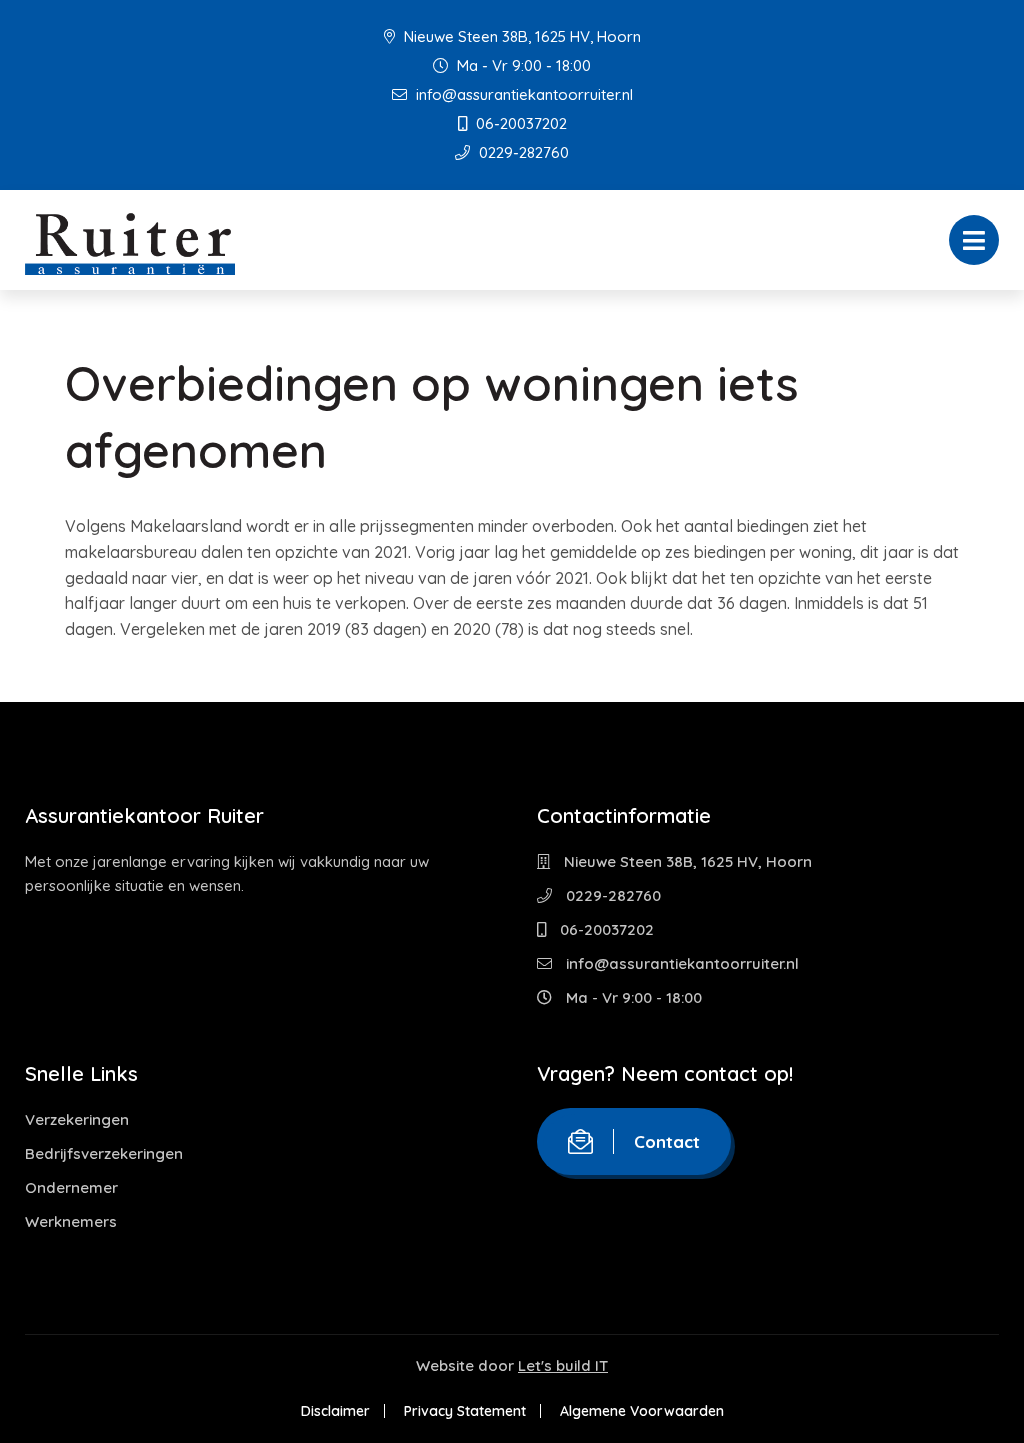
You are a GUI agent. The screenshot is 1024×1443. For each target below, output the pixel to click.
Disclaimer (335, 1411)
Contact (667, 1141)
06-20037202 (519, 123)
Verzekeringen (77, 1119)
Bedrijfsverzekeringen (104, 1153)
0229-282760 (522, 152)
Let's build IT (563, 1365)
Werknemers (71, 1221)
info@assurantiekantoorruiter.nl (522, 94)
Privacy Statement (465, 1411)
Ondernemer (71, 1187)
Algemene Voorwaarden (642, 1411)
